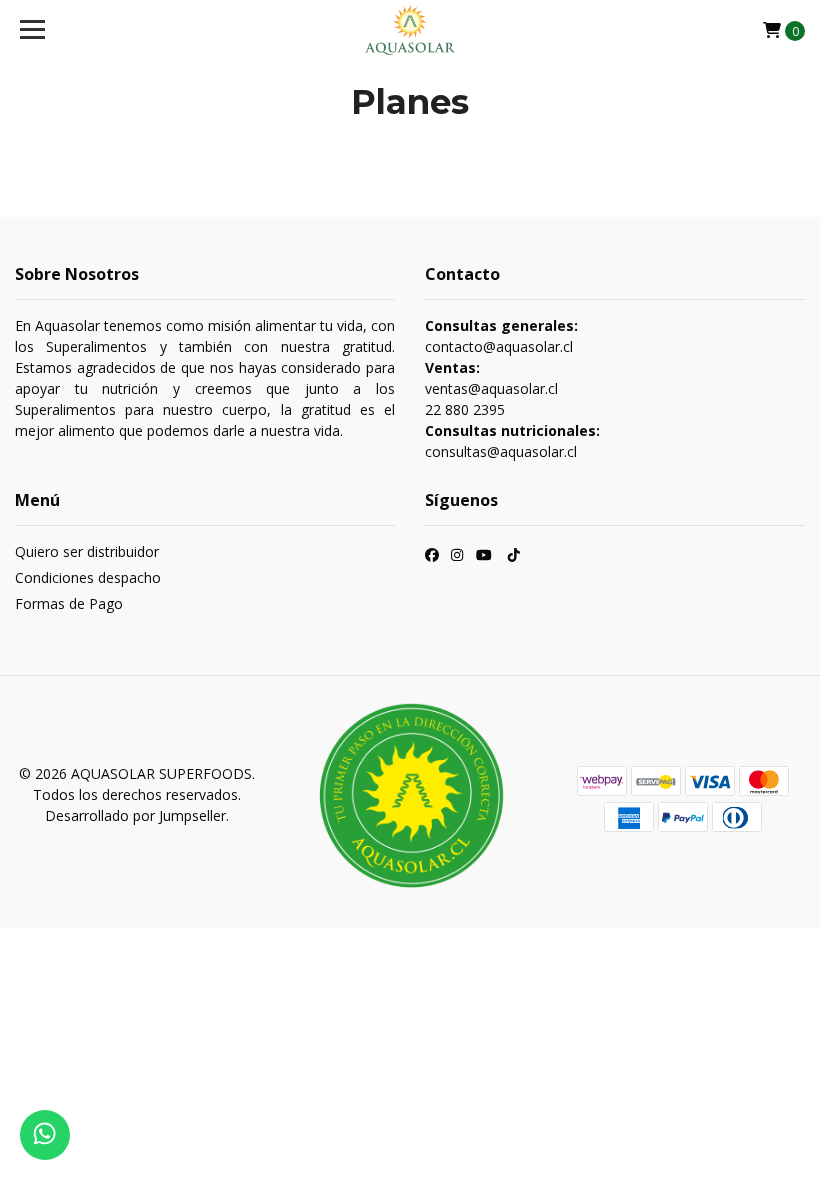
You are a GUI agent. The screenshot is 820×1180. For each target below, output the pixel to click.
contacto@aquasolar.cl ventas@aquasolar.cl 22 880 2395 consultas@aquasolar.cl (512, 388)
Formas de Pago (69, 603)
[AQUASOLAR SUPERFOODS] (410, 30)
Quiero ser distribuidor (87, 551)
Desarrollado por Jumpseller (135, 815)
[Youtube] (484, 557)
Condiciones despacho (88, 577)
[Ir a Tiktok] (514, 557)
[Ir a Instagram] (457, 557)
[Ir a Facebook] (432, 557)
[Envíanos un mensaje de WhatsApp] (45, 1135)
